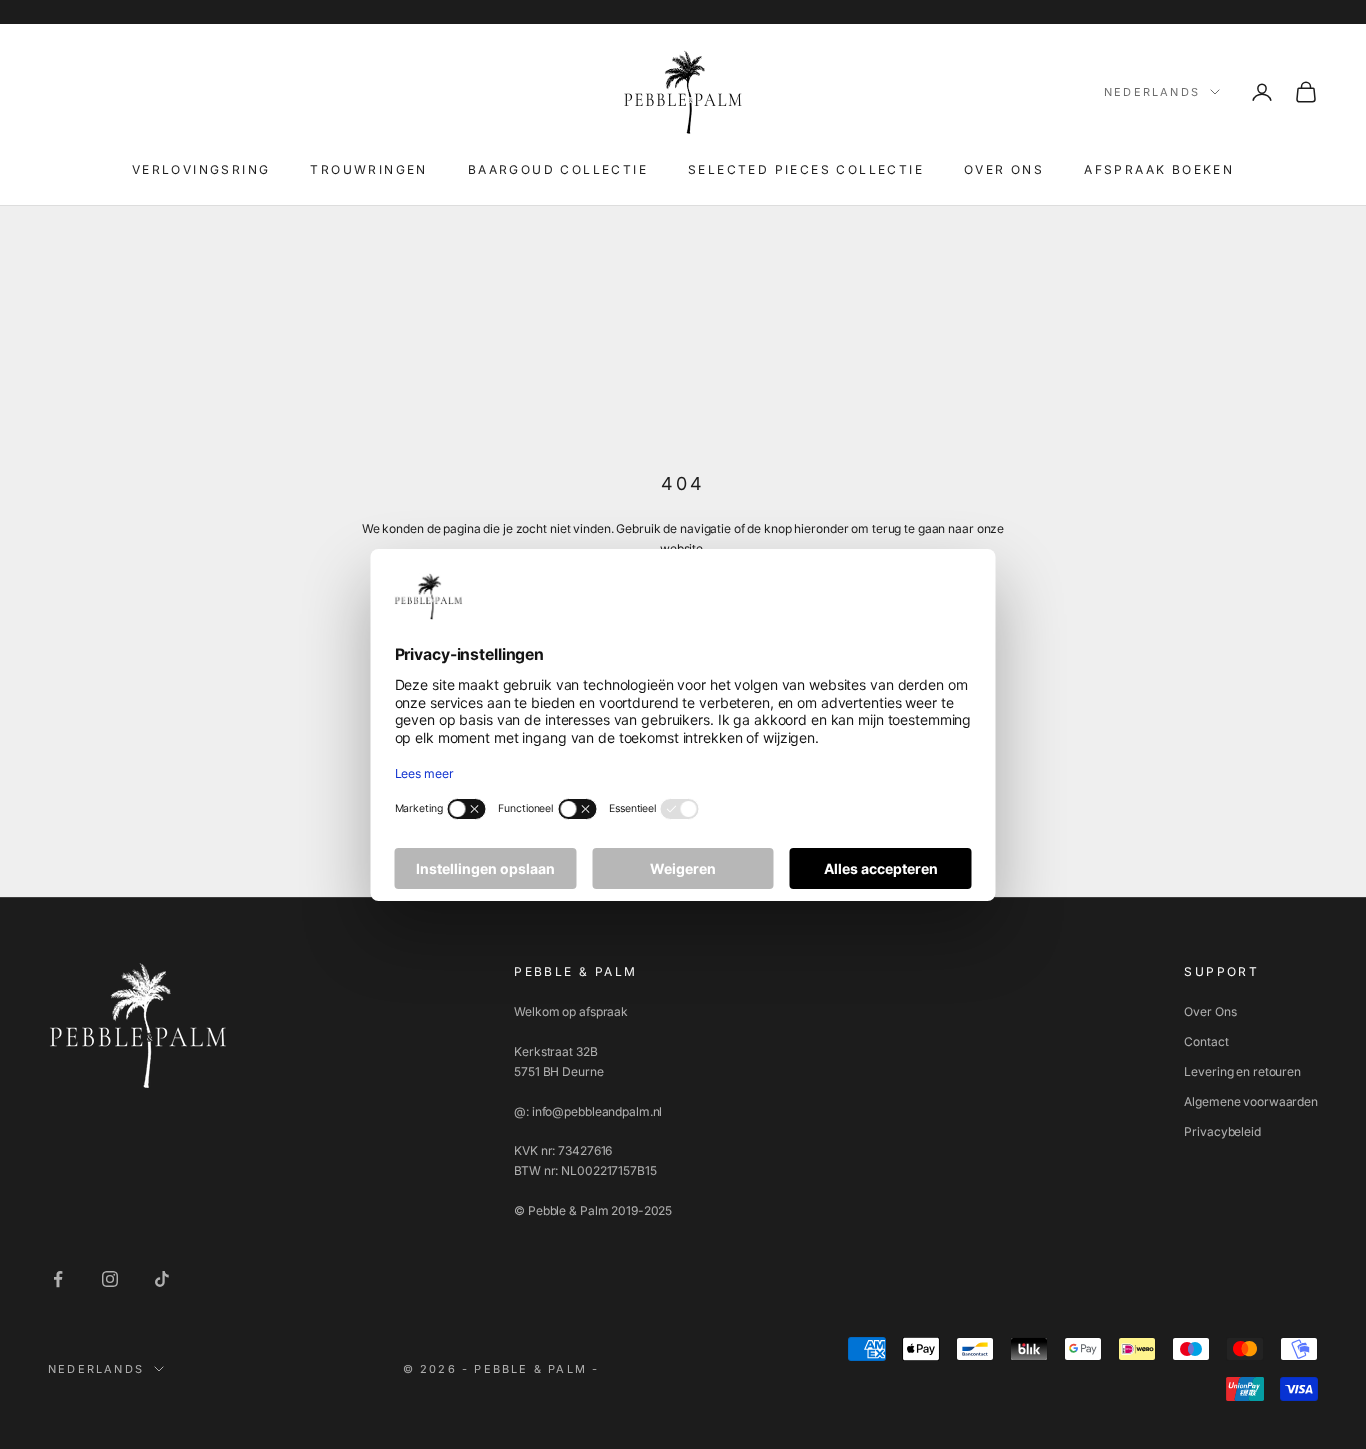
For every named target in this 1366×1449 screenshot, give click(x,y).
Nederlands (1152, 92)
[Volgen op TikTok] (162, 1279)
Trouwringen (368, 169)
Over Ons (1210, 1011)
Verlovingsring (201, 169)
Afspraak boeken (1159, 169)
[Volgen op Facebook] (58, 1279)
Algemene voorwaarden (1251, 1101)
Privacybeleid (1222, 1131)
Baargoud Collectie (558, 169)
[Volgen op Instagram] (110, 1279)
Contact (1206, 1041)
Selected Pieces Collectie (806, 169)
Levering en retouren (1242, 1071)
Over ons (1004, 169)
